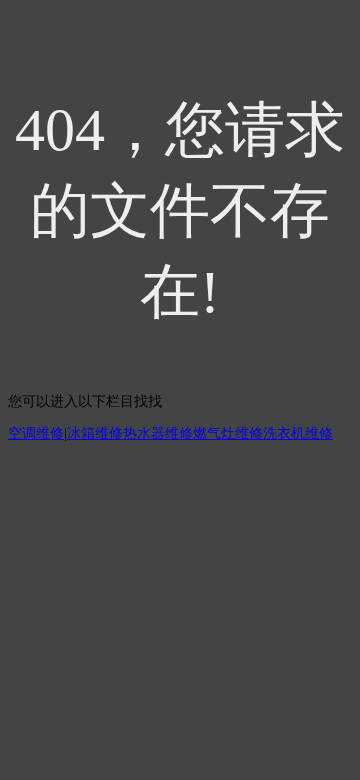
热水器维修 (158, 433)
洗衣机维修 (298, 433)
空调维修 (36, 433)
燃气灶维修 (228, 433)
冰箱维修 (95, 433)
